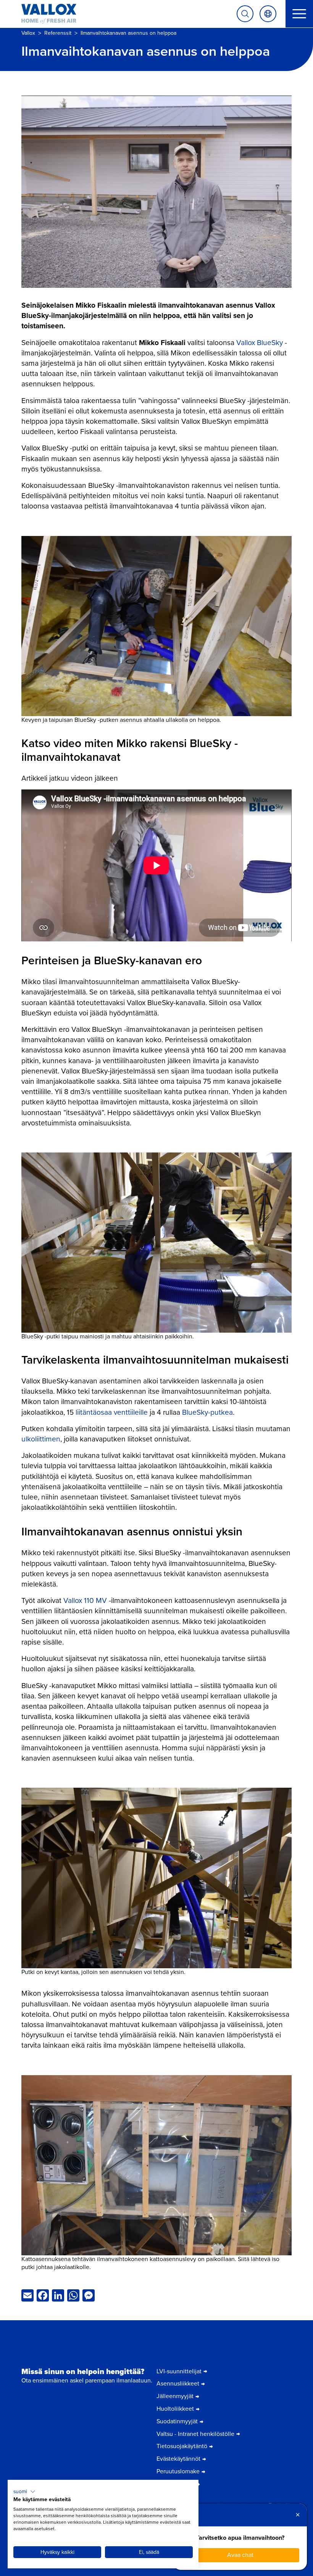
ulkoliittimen (41, 1439)
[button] (24, 2492)
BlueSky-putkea (207, 1412)
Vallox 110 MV (85, 1600)
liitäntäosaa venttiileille (112, 1412)
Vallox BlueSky (260, 343)
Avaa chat (240, 2555)
